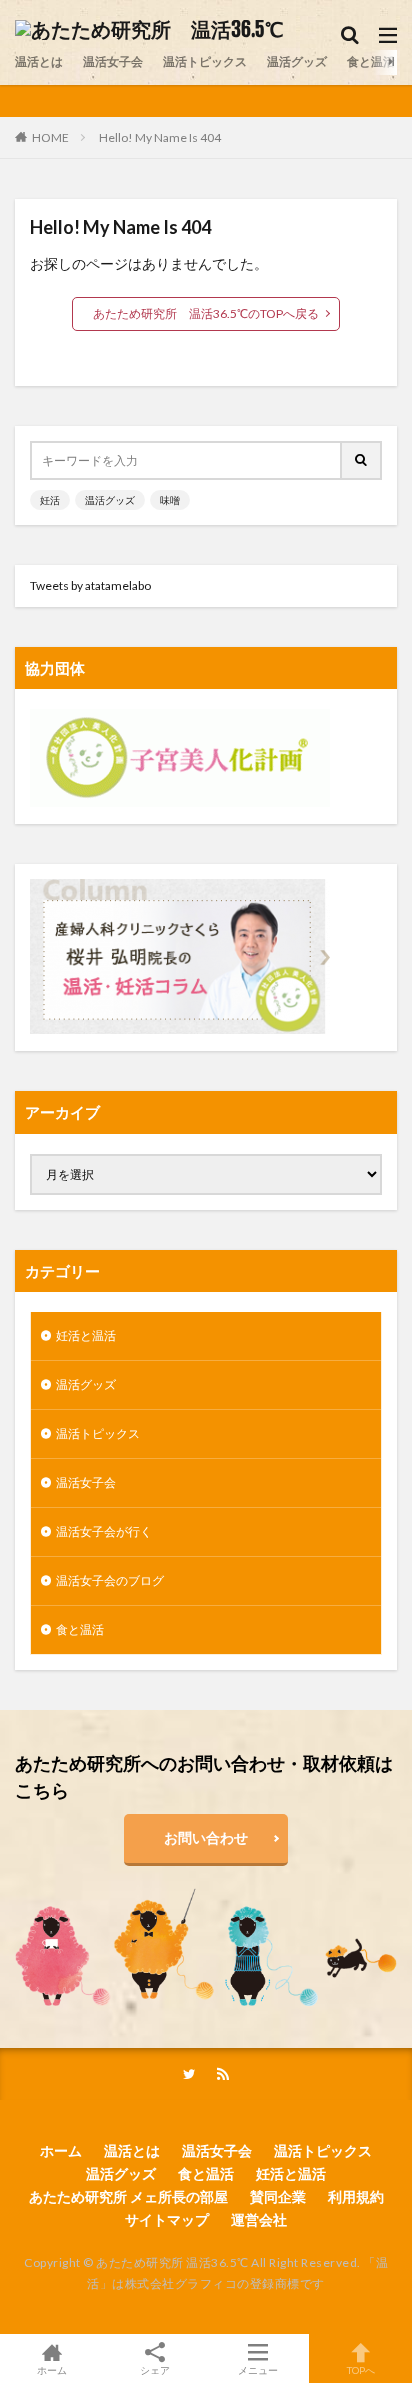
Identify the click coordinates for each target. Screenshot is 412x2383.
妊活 (50, 500)
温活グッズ (297, 61)
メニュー (258, 2369)
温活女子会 (113, 61)
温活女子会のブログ (110, 1580)
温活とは (39, 61)
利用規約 (356, 2196)
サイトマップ (167, 2219)
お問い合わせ (206, 1837)
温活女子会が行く (104, 1531)
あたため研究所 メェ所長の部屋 (128, 2196)
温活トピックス (205, 61)
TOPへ (361, 2369)
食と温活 (371, 61)
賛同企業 (278, 2196)
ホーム (61, 2150)
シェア (155, 2370)
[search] (362, 460)
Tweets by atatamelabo (90, 585)
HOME (50, 137)
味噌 (170, 500)
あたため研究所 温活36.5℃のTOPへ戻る (206, 313)
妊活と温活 (86, 1335)
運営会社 (259, 2219)
